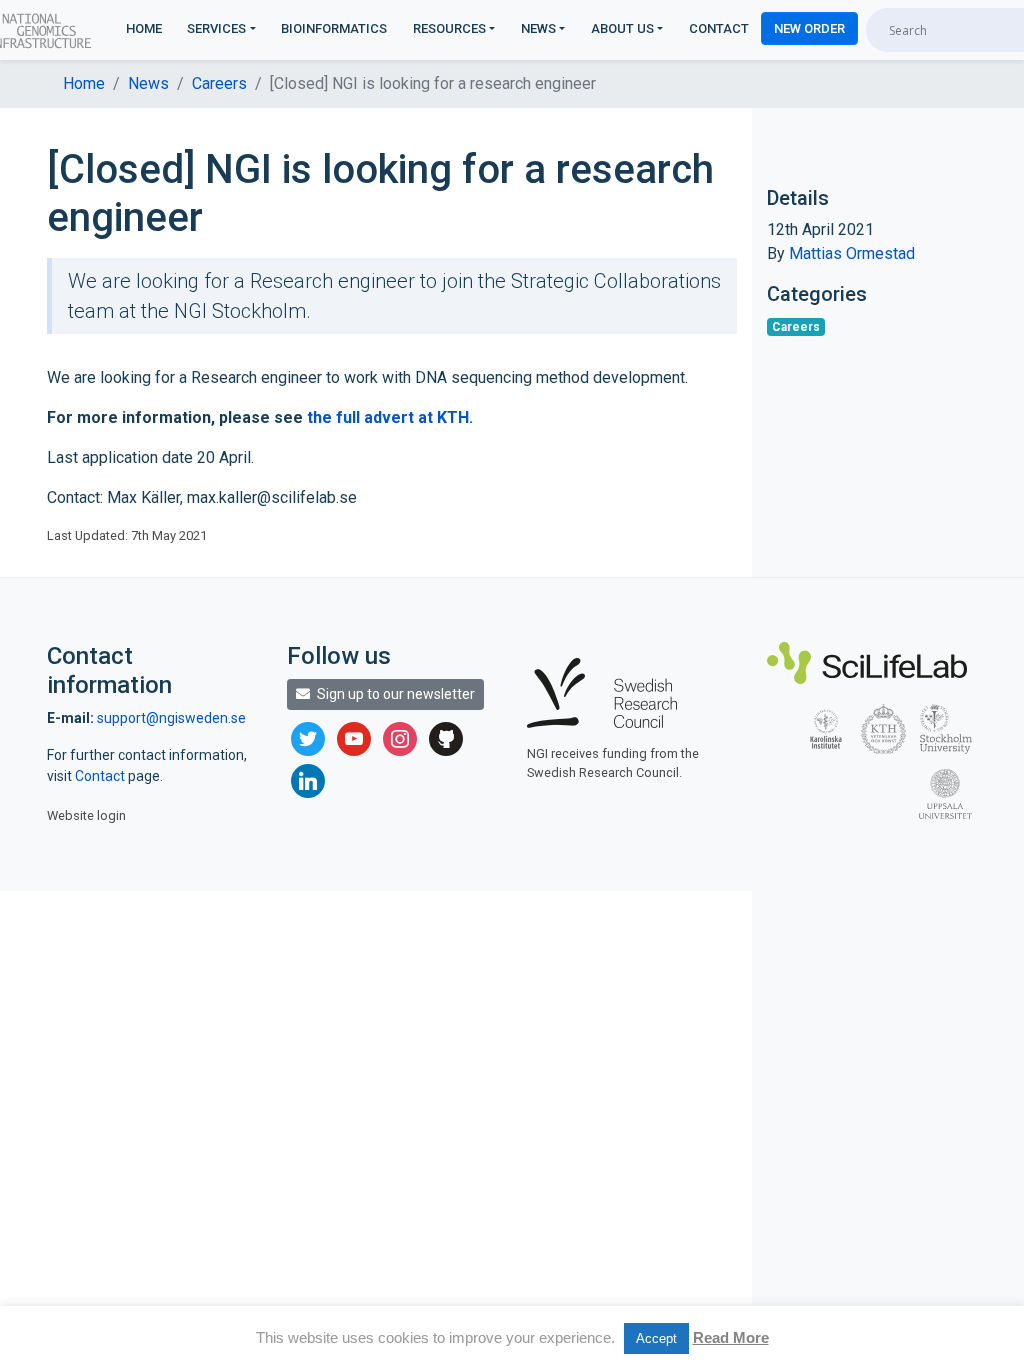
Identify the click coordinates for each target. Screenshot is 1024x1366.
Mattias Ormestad (852, 253)
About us (622, 28)
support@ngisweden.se (171, 718)
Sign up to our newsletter (394, 694)
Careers (219, 83)
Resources (449, 28)
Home (144, 28)
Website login (86, 815)
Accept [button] (656, 1338)
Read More (731, 1337)
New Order (809, 28)
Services (216, 28)
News (538, 28)
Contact (719, 28)
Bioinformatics (334, 28)
